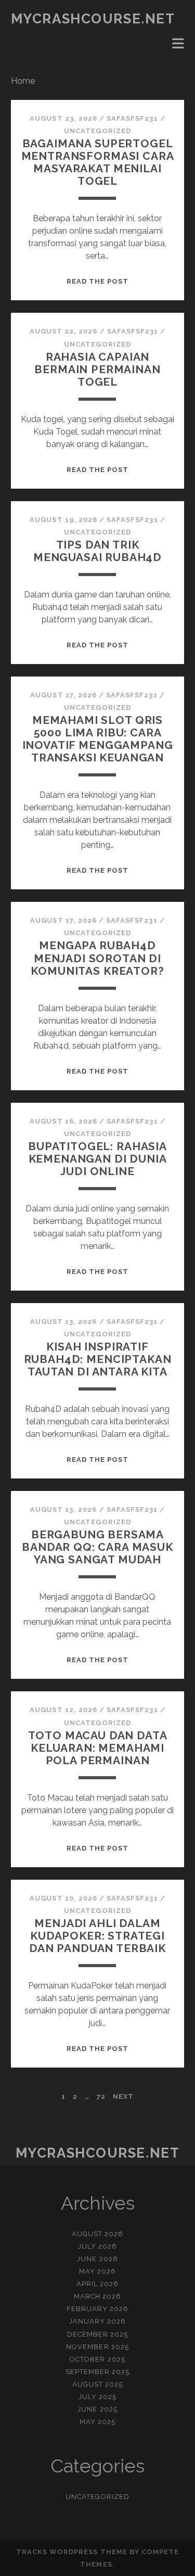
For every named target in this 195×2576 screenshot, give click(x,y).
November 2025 (97, 2347)
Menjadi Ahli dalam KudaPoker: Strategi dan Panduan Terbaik (97, 1936)
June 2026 (97, 2259)
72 (101, 2096)
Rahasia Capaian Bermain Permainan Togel (97, 369)
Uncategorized (97, 131)
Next (123, 2096)
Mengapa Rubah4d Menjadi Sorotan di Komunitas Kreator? (97, 958)
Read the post (98, 281)
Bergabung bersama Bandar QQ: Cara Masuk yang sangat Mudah (97, 1547)
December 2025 (98, 2334)
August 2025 (97, 2384)
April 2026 (97, 2284)
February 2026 (98, 2309)
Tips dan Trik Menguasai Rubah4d (97, 551)
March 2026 (97, 2296)
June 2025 (97, 2409)
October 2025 (97, 2359)
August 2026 (97, 2234)
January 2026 (98, 2321)
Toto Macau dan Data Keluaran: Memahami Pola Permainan (98, 1748)
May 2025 (97, 2422)
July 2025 (97, 2397)
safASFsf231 (132, 118)
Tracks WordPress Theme (72, 2552)
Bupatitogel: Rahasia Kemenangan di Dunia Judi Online (97, 1159)
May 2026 (97, 2271)
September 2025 (98, 2372)
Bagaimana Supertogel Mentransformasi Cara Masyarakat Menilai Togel (98, 162)
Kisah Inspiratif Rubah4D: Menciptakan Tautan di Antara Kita (98, 1359)
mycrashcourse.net (93, 19)
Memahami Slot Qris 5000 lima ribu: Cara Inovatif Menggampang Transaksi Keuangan (98, 739)
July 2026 (97, 2246)
